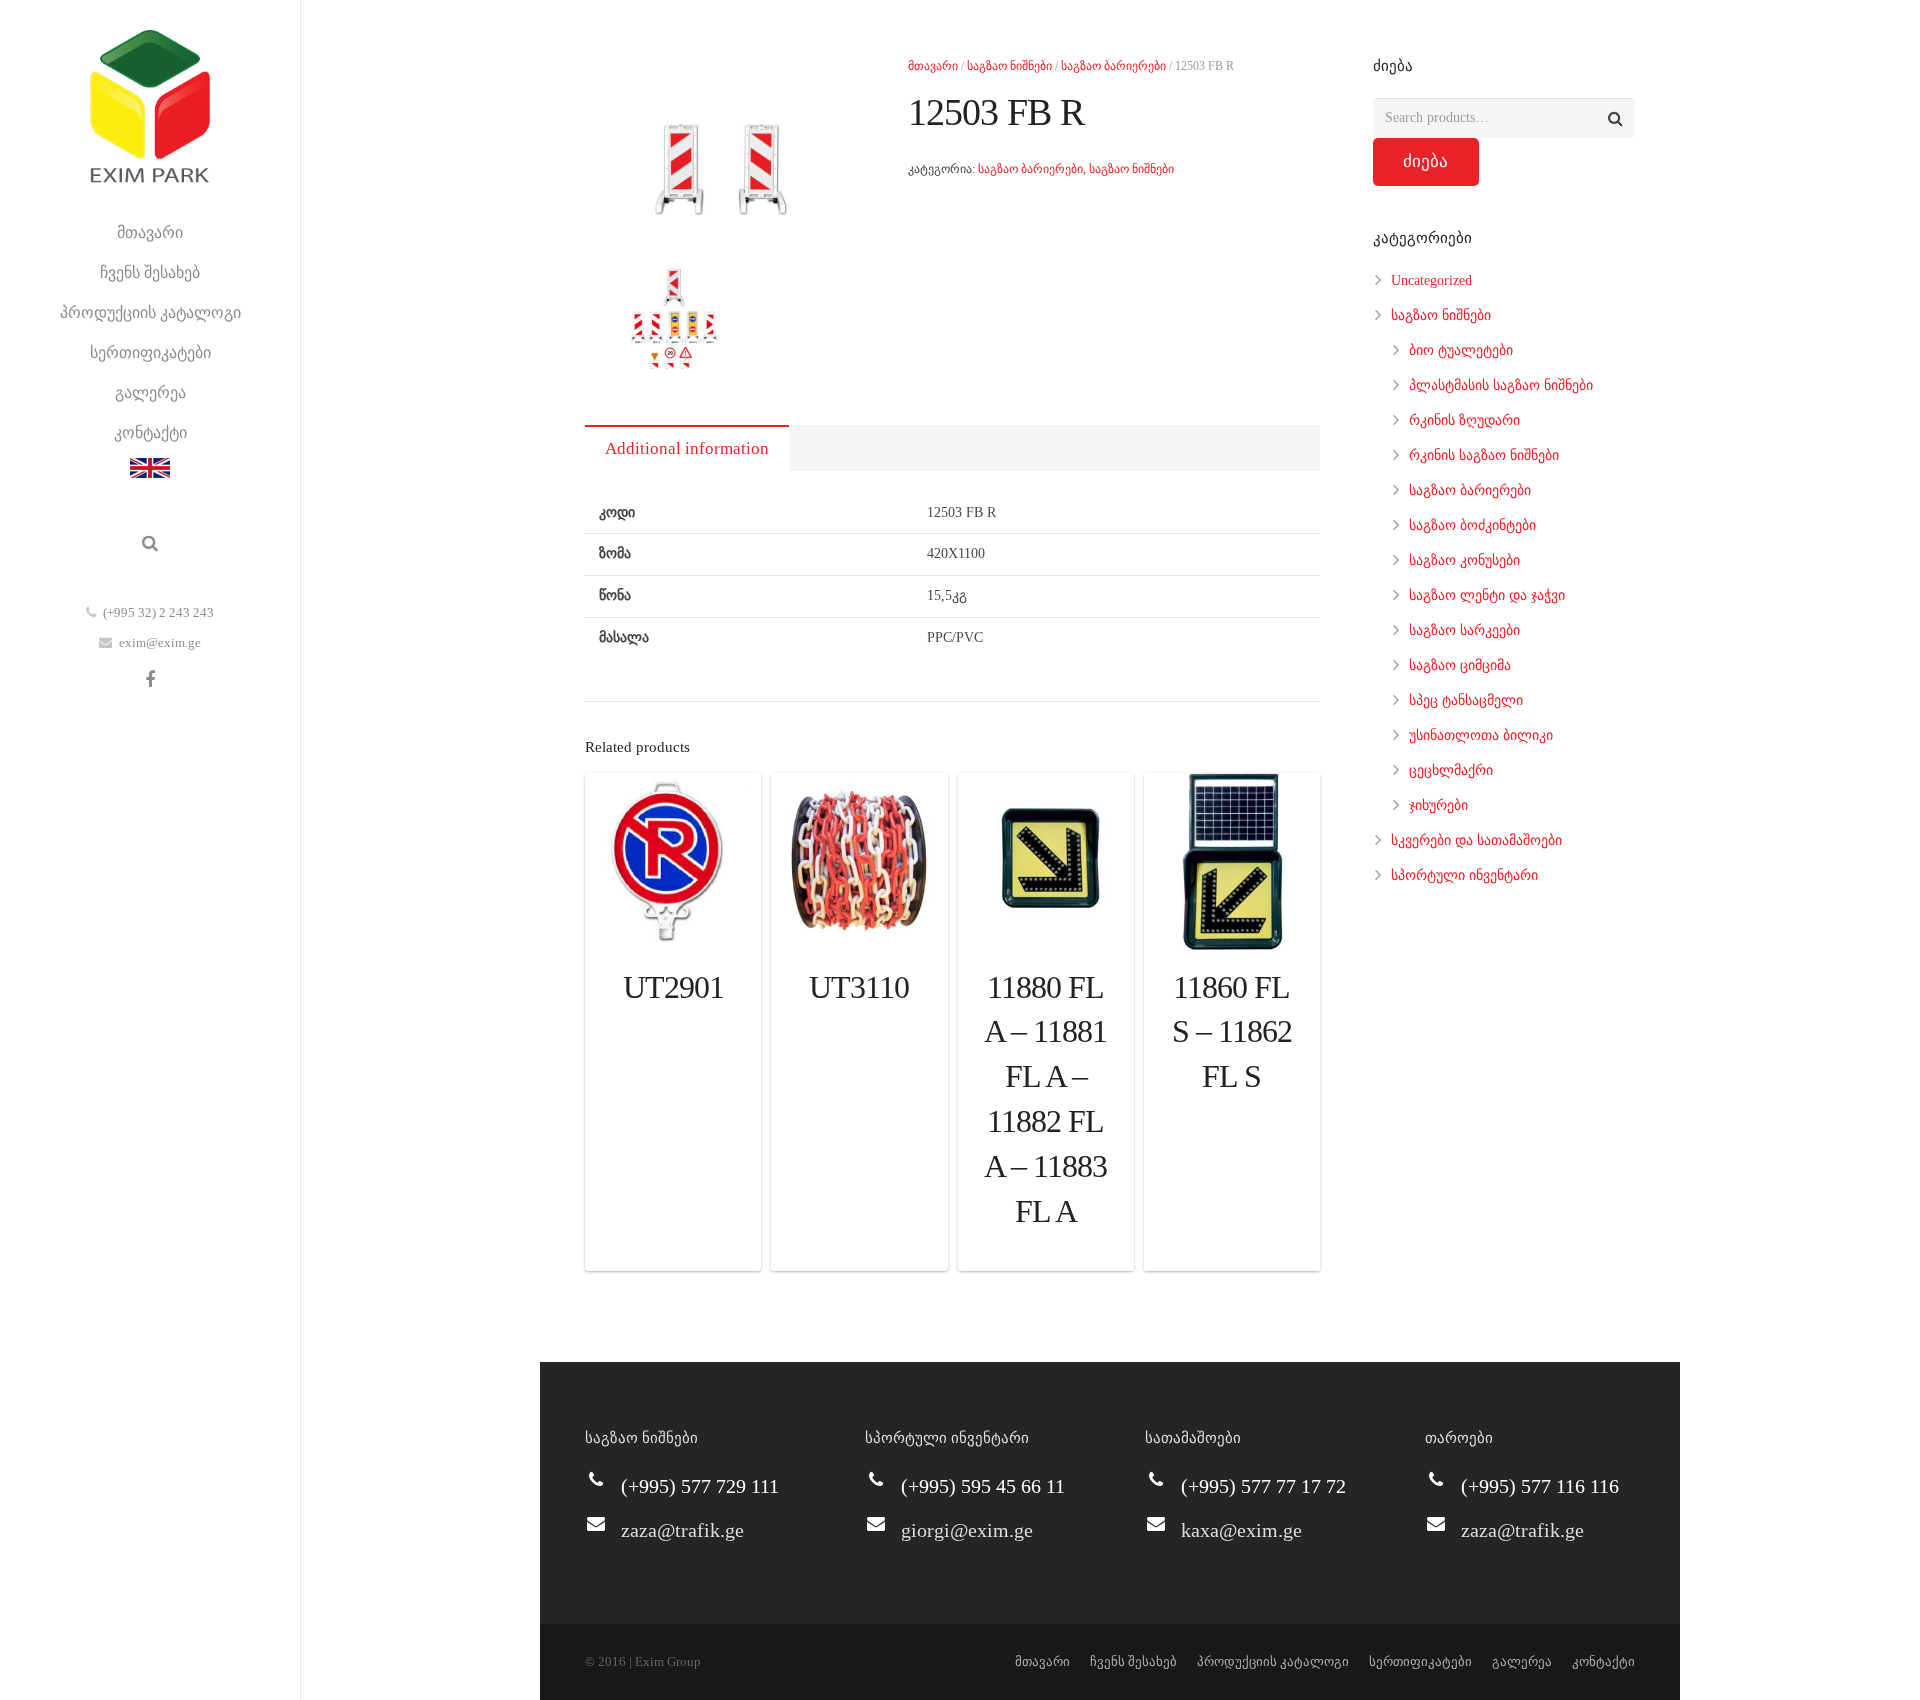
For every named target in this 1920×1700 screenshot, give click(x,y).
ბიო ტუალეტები (1461, 350)
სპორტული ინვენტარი (1464, 875)
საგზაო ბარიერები (1113, 66)
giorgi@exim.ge (967, 1530)
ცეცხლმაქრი (1451, 770)
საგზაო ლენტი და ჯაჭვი (1487, 595)
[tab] (687, 448)
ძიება (1425, 161)
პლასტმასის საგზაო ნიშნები (1501, 385)
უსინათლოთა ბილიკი (1481, 735)
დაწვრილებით (673, 1250)
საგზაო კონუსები (1464, 560)
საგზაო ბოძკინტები (1472, 525)
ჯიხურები (1438, 805)
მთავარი (933, 66)
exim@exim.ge (160, 642)
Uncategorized (1431, 280)
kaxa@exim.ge (1241, 1530)
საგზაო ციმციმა (1460, 665)
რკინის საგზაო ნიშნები (1484, 455)
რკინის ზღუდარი (1464, 420)
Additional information (687, 448)
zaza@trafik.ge (682, 1530)
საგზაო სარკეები (1464, 630)
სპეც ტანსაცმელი (1466, 700)
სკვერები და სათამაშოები (1476, 840)
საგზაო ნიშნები (1009, 66)
